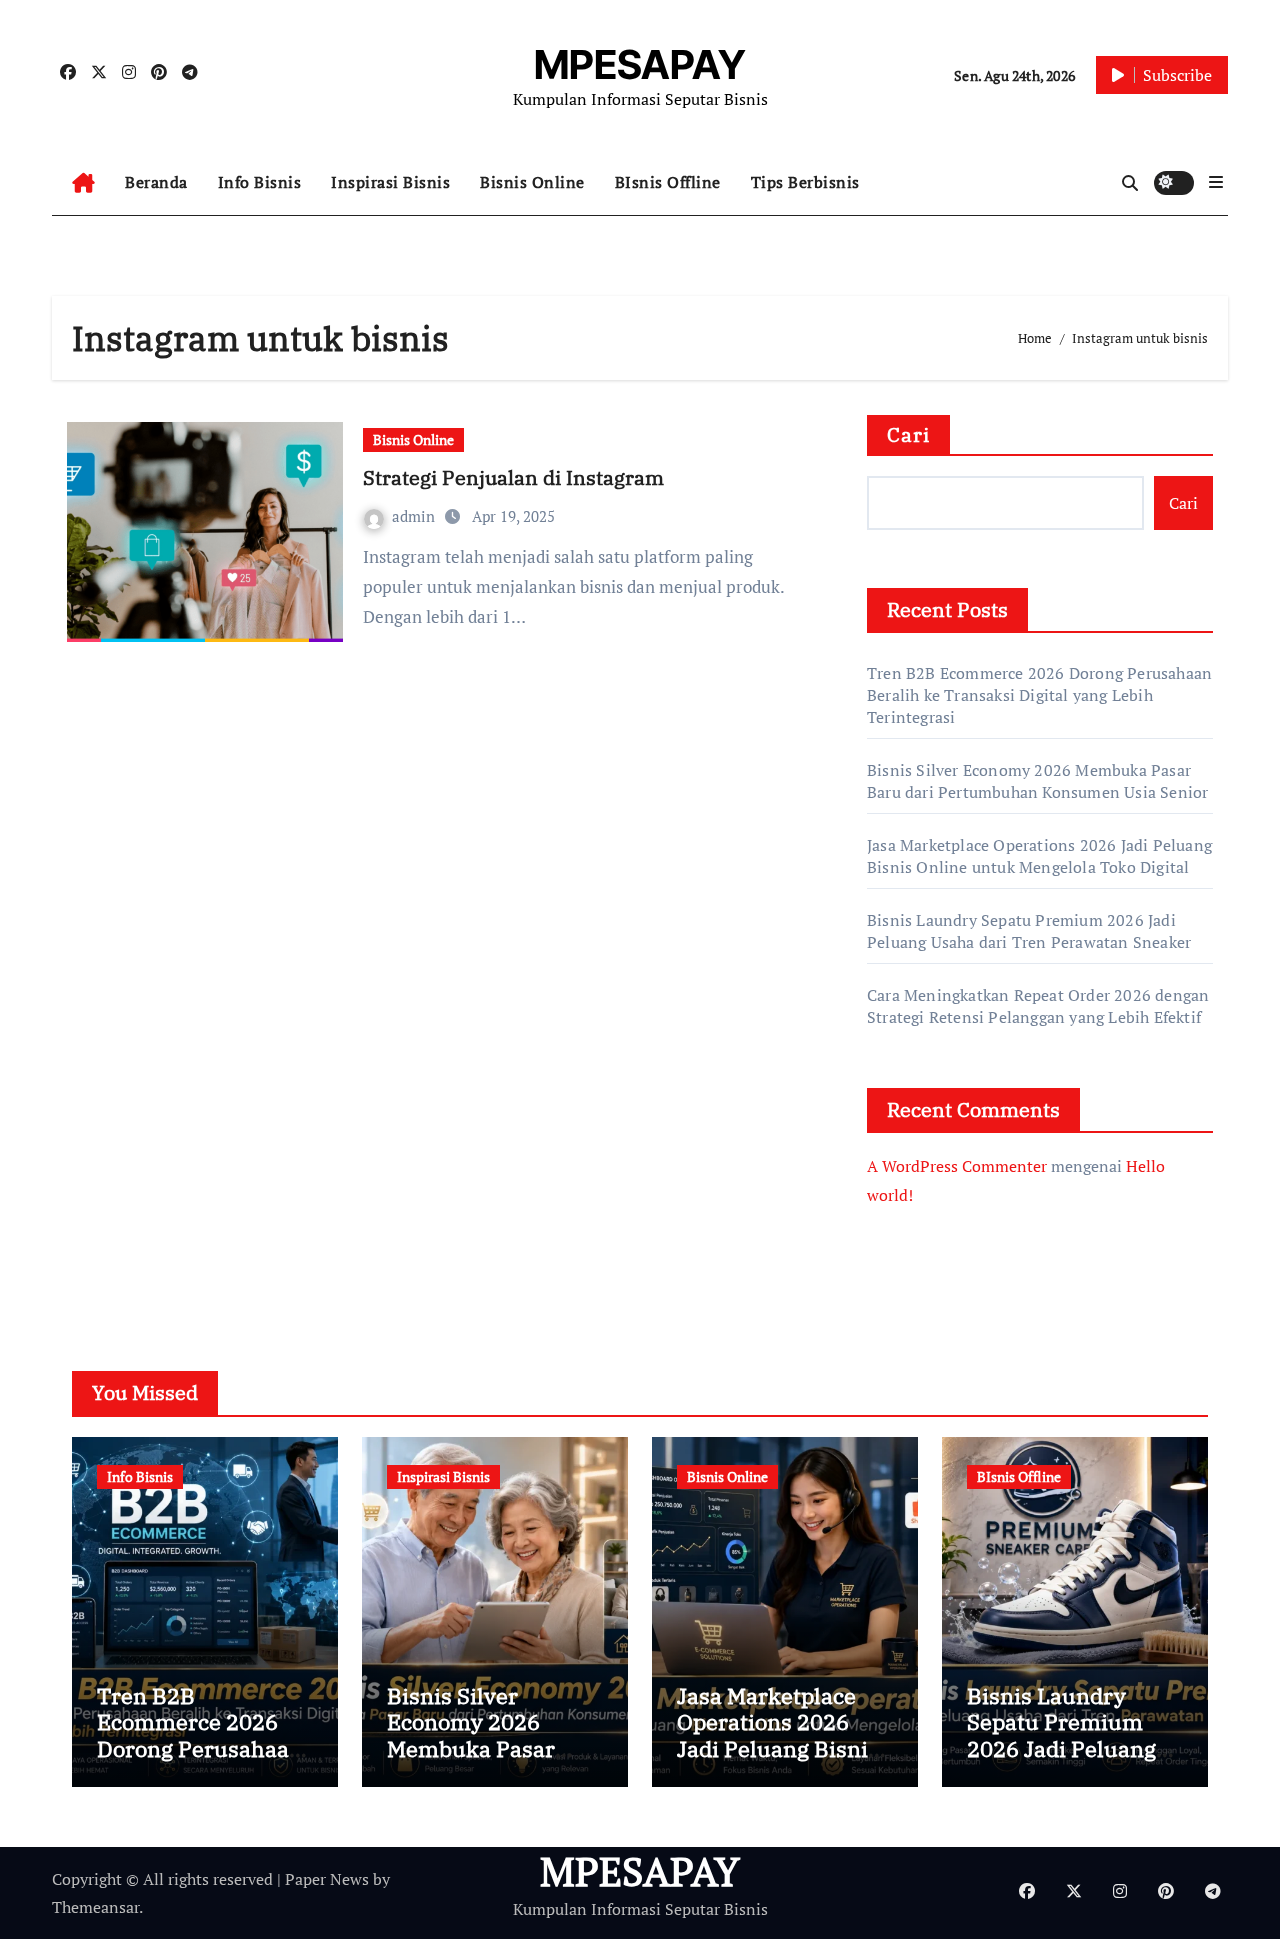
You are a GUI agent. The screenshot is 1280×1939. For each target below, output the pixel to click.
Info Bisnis (260, 182)
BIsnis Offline (668, 182)
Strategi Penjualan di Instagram (513, 477)
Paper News (327, 1879)
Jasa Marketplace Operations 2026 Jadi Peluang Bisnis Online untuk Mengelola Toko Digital (1039, 856)
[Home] (83, 183)
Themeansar (95, 1907)
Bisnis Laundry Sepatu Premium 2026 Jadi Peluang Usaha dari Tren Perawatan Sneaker (1029, 931)
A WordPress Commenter (957, 1166)
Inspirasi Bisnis (390, 182)
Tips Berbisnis (805, 182)
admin (415, 516)
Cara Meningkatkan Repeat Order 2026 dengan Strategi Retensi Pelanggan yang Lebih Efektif (1038, 1006)
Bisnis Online (532, 182)
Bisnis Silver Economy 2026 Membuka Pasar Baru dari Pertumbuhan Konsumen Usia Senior (1037, 781)
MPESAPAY (640, 64)
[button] (1216, 182)
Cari (908, 434)
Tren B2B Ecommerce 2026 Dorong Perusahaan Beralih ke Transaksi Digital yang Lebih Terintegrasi (1039, 695)
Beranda (156, 182)
